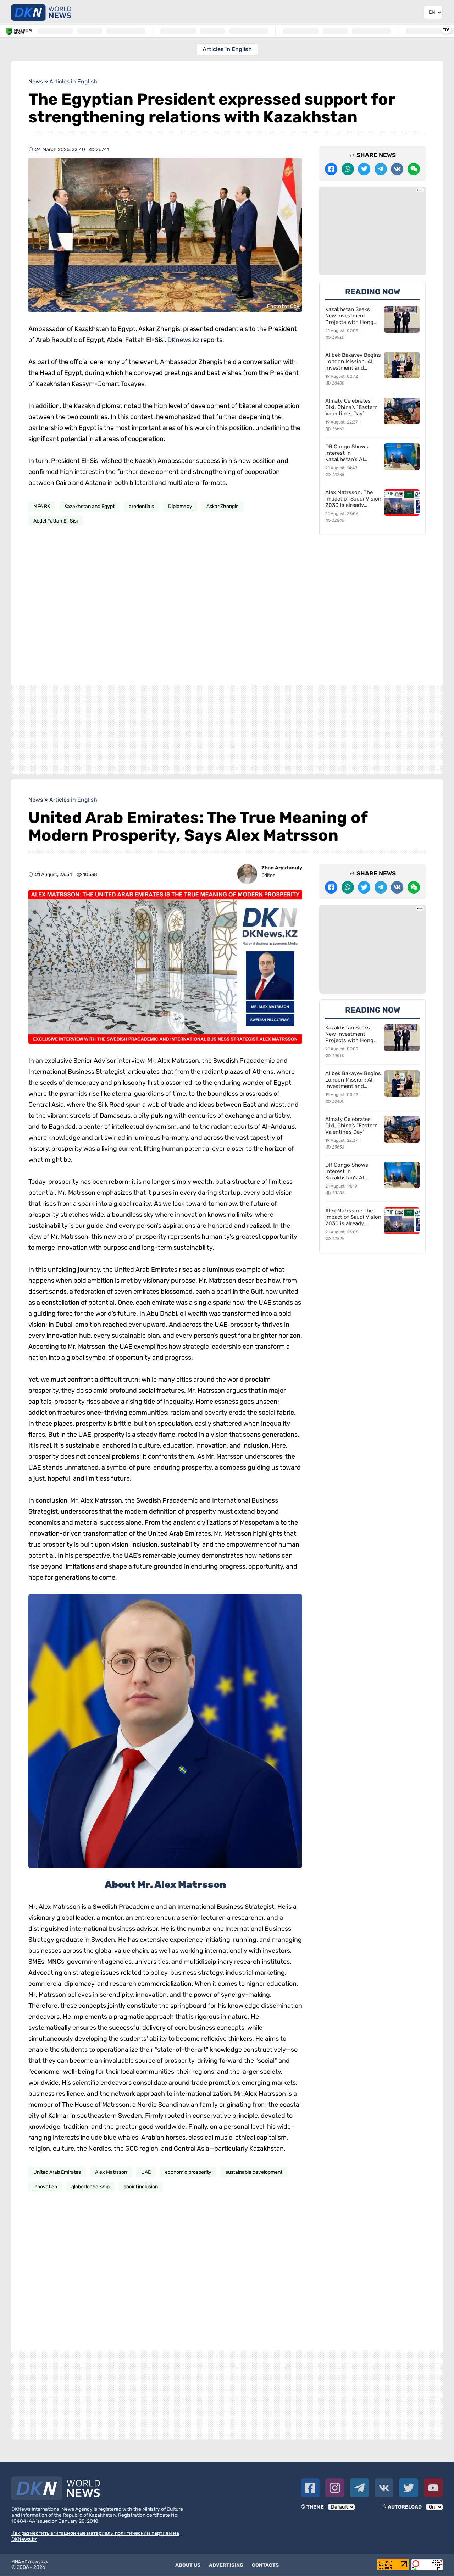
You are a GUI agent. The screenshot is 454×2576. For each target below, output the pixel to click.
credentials (141, 506)
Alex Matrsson (111, 2172)
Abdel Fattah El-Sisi (56, 521)
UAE (146, 2172)
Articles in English (227, 49)
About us (188, 2565)
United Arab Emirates (57, 2172)
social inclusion (141, 2187)
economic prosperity (188, 2172)
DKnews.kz (184, 340)
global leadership (90, 2187)
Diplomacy (180, 506)
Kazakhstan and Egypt (89, 506)
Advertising (226, 2565)
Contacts (265, 2565)
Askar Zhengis (222, 506)
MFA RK (42, 506)
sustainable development (254, 2172)
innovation (45, 2187)
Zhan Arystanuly (282, 868)
